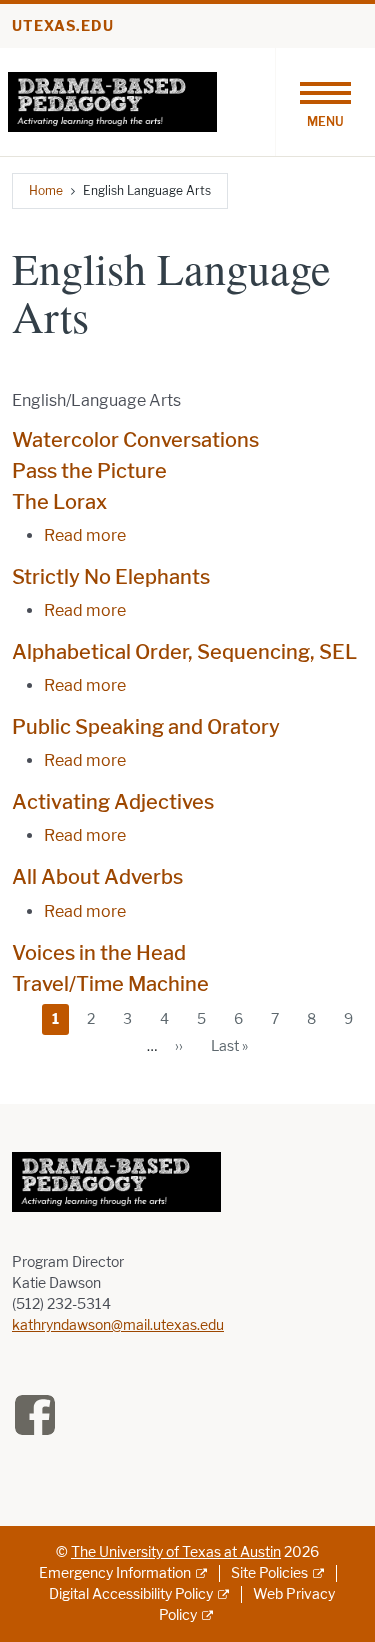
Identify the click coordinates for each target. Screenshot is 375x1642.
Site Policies (269, 1573)
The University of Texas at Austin (176, 1552)
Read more (85, 535)
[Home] (112, 100)
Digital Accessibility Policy (131, 1594)
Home (46, 190)
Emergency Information (115, 1573)
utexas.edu (63, 26)
